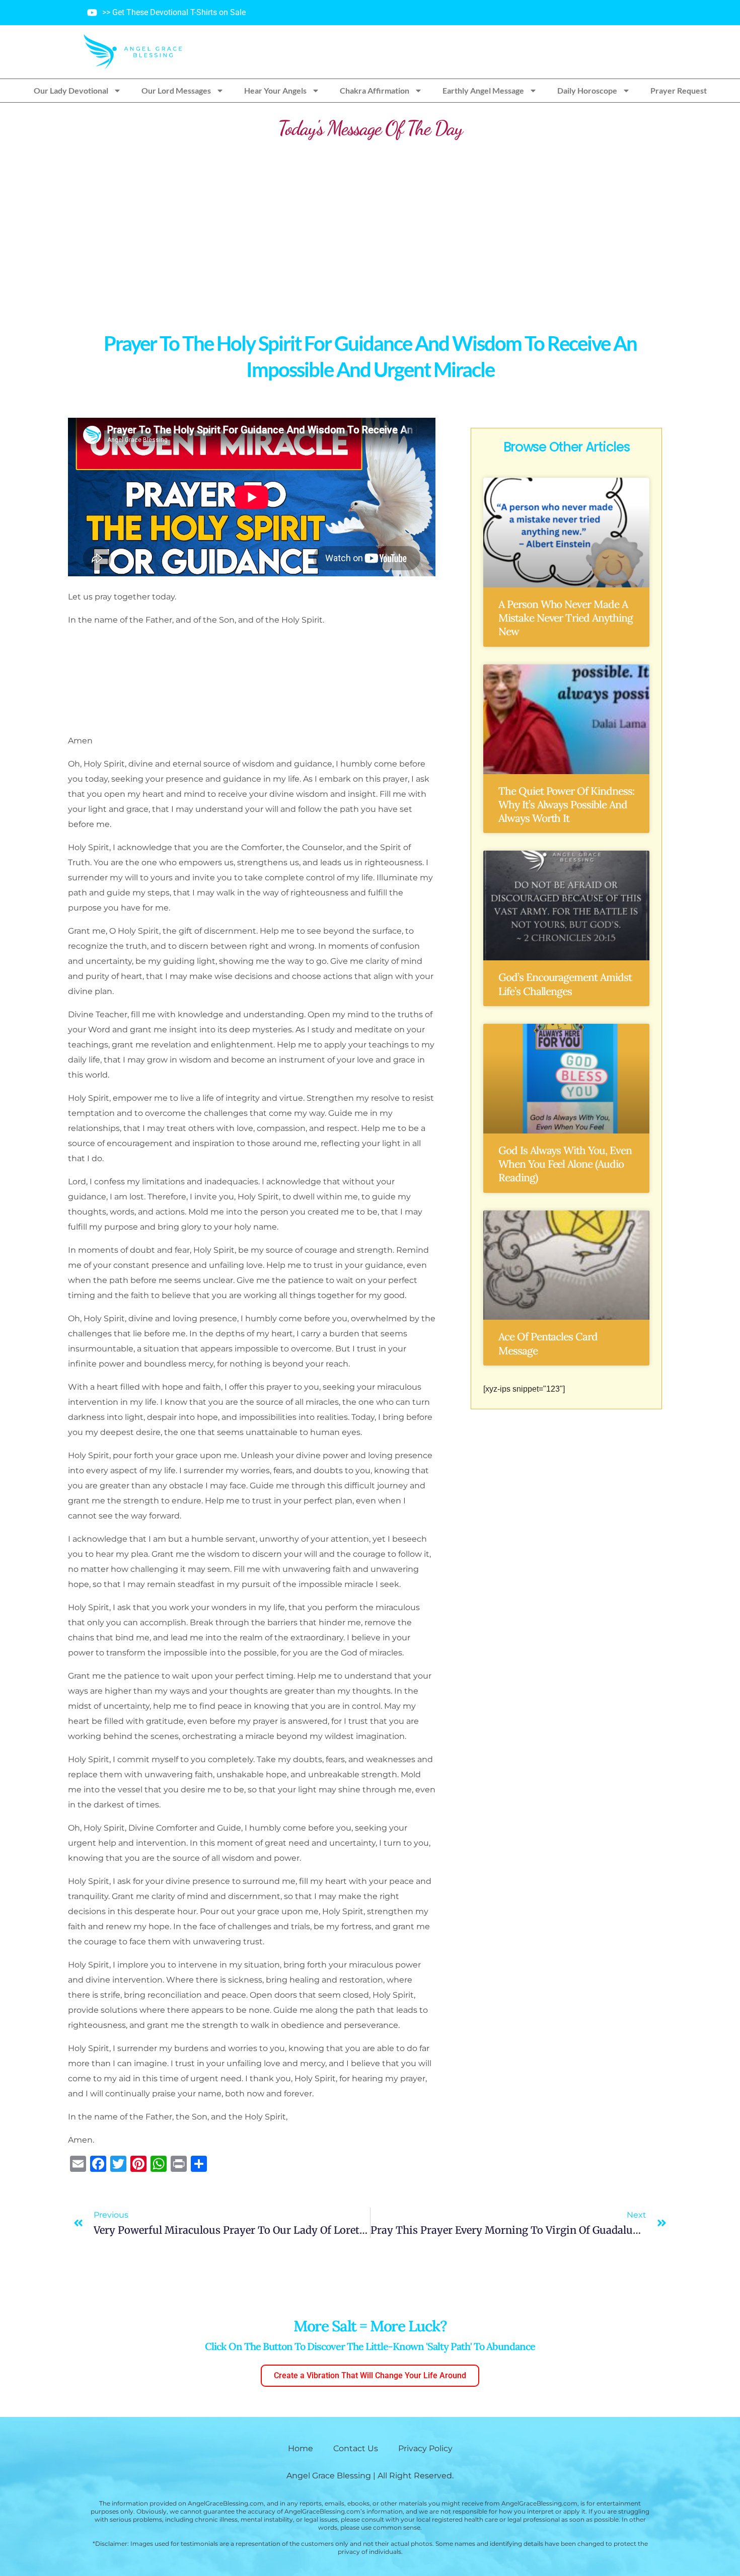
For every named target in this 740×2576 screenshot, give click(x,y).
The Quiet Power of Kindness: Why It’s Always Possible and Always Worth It (566, 805)
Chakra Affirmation (375, 90)
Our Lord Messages (176, 90)
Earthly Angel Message (483, 90)
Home (301, 2448)
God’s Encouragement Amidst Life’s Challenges (565, 984)
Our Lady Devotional (71, 90)
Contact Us (356, 2448)
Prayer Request (679, 90)
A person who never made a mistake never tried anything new (566, 618)
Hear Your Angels (275, 90)
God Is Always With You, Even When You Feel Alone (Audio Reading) (565, 1164)
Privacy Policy (425, 2448)
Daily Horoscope (587, 90)
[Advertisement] (370, 226)
